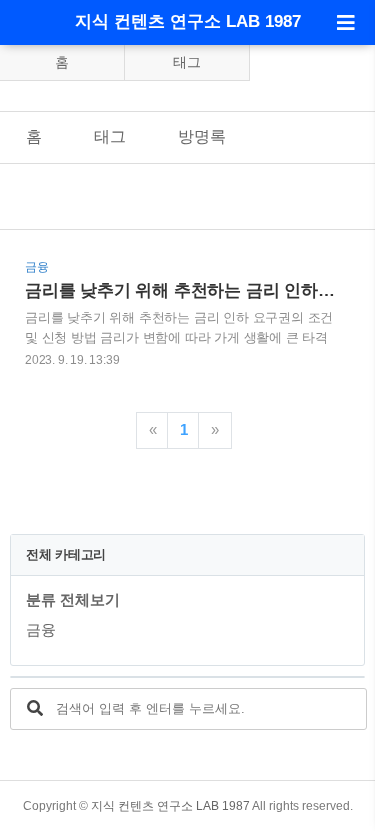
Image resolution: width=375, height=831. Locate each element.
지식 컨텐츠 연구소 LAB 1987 (188, 21)
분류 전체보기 (73, 599)
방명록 (202, 136)
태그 (187, 62)
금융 (41, 629)
